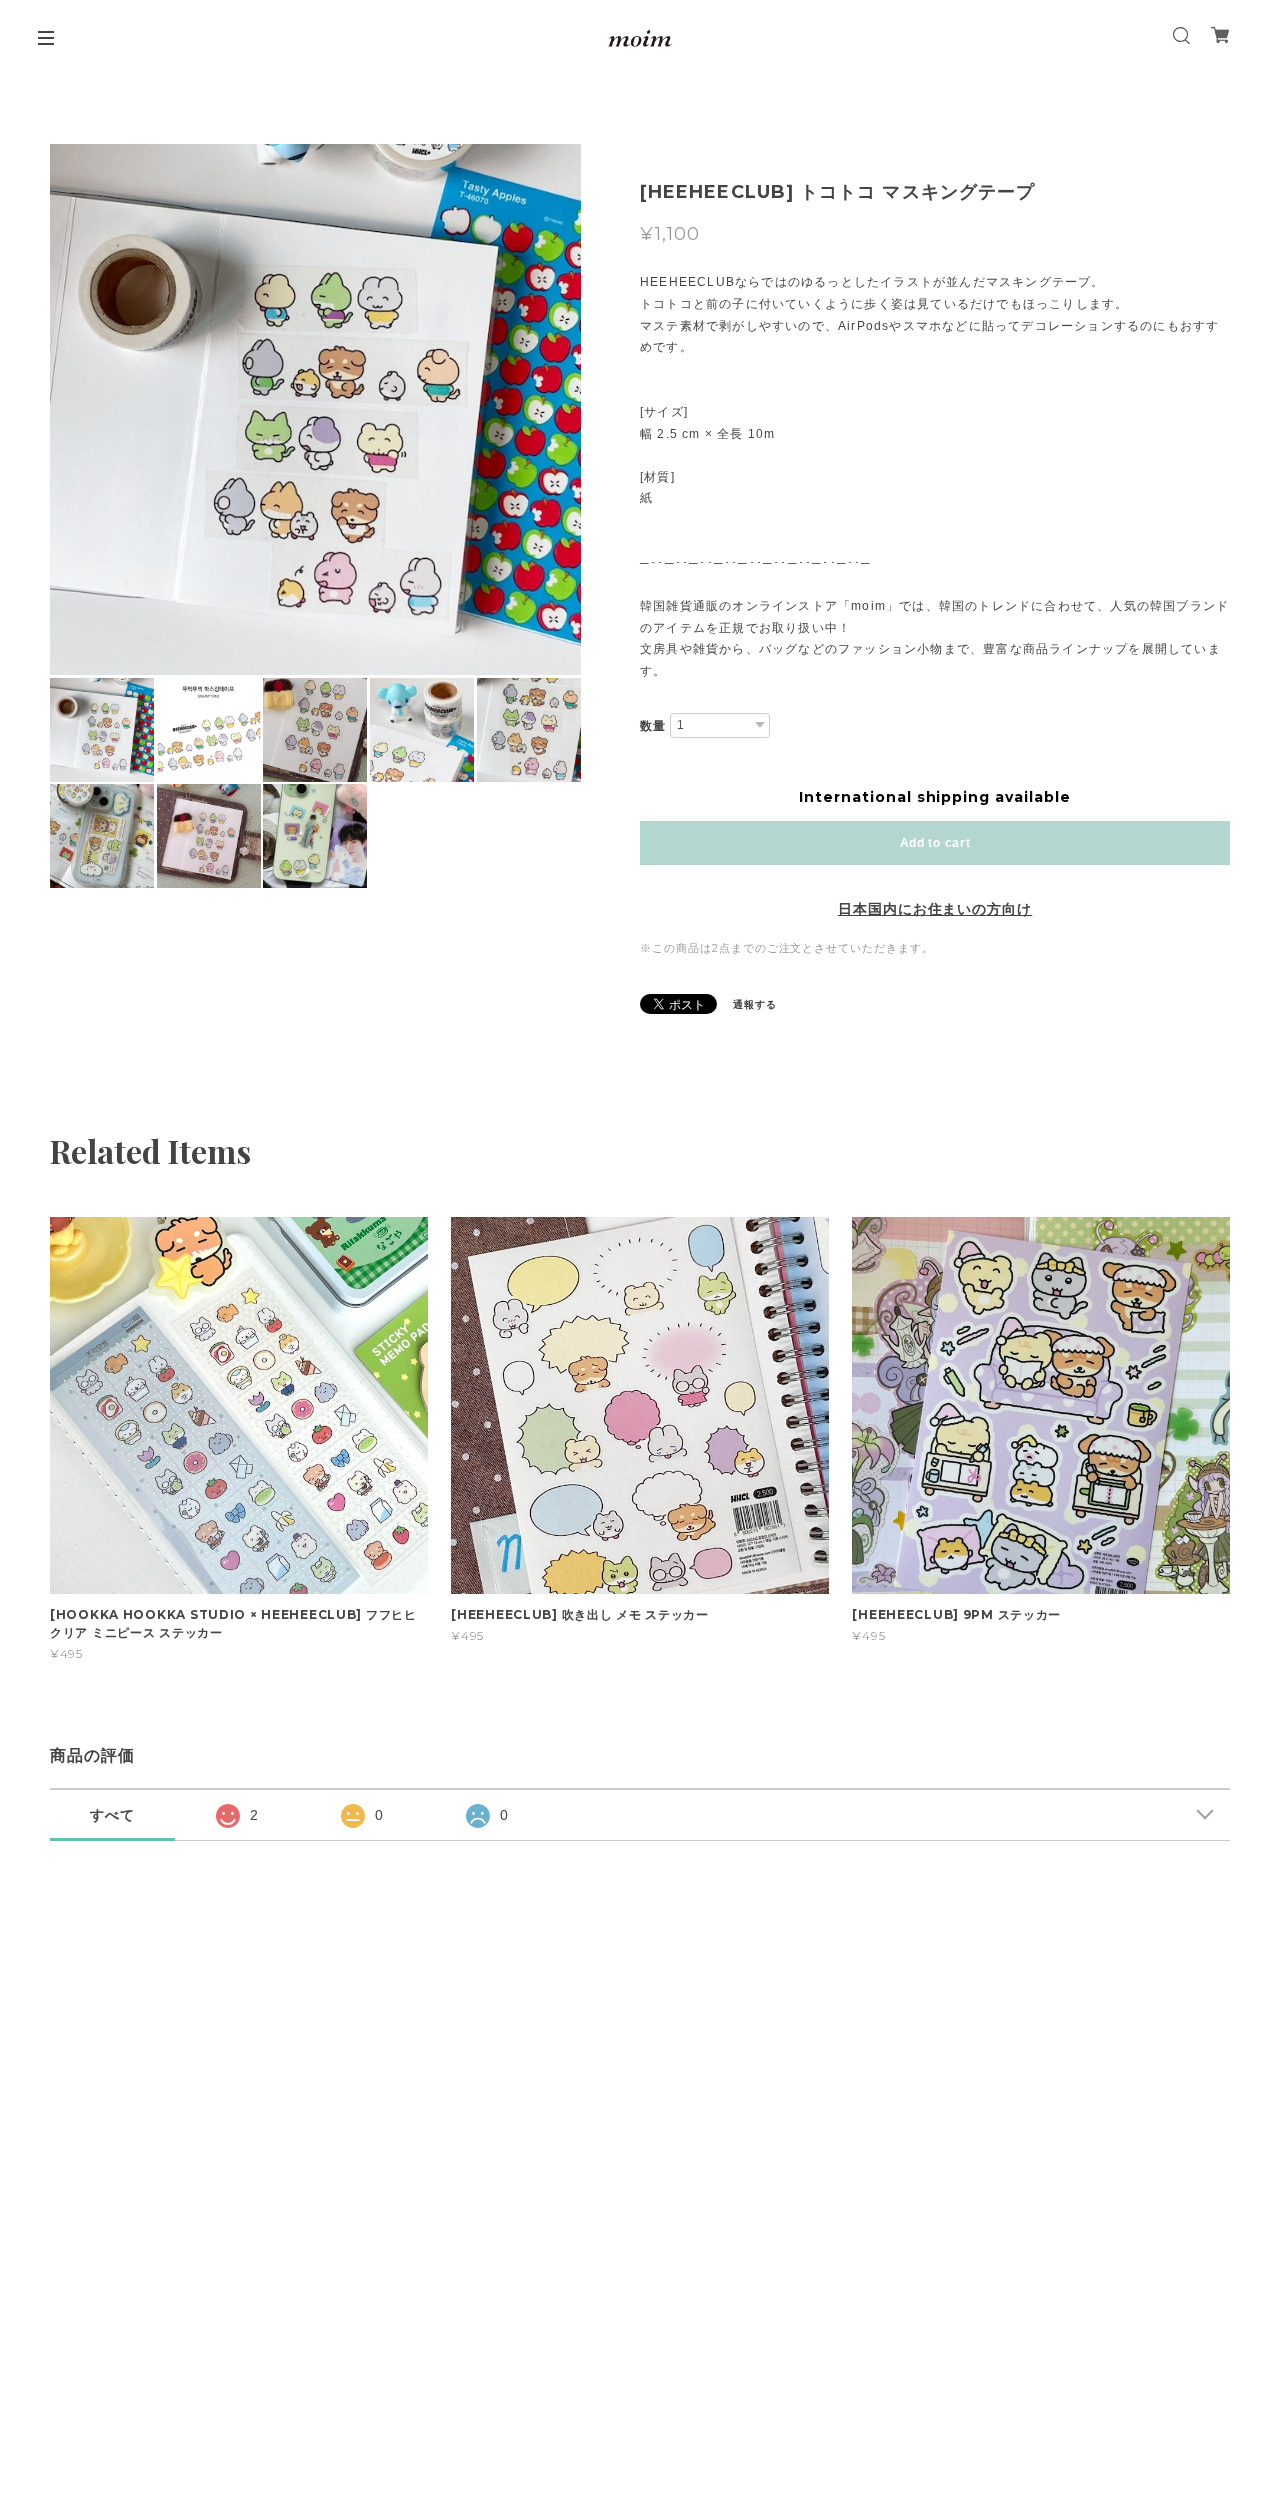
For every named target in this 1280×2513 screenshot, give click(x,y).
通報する (755, 1004)
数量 (653, 726)
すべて (112, 1815)
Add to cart (935, 843)
